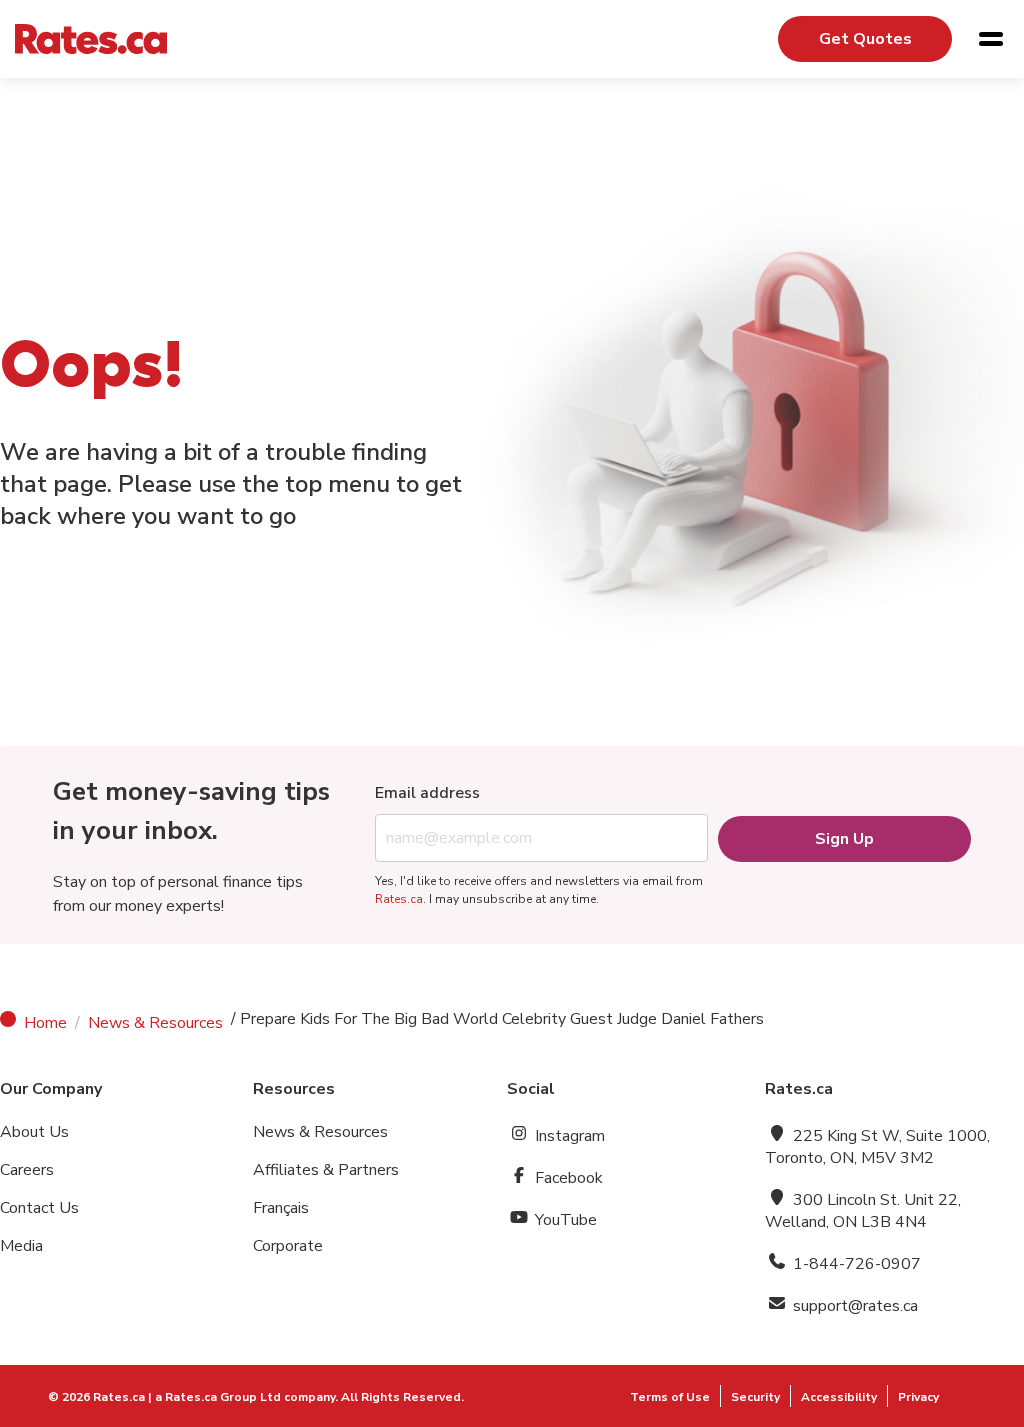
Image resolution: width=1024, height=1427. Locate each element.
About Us (34, 1132)
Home (45, 1023)
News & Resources (155, 1023)
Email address (427, 793)
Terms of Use (670, 1397)
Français (281, 1208)
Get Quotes (865, 39)
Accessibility (839, 1397)
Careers (27, 1170)
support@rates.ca (853, 1306)
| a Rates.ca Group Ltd (214, 1397)
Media (21, 1246)
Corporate (288, 1246)
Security (755, 1397)
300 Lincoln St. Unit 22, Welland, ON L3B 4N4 (863, 1211)
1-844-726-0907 (855, 1264)
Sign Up (844, 839)
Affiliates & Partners (326, 1170)
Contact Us (39, 1208)
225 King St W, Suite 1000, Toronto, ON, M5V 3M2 (877, 1147)
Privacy (918, 1397)
